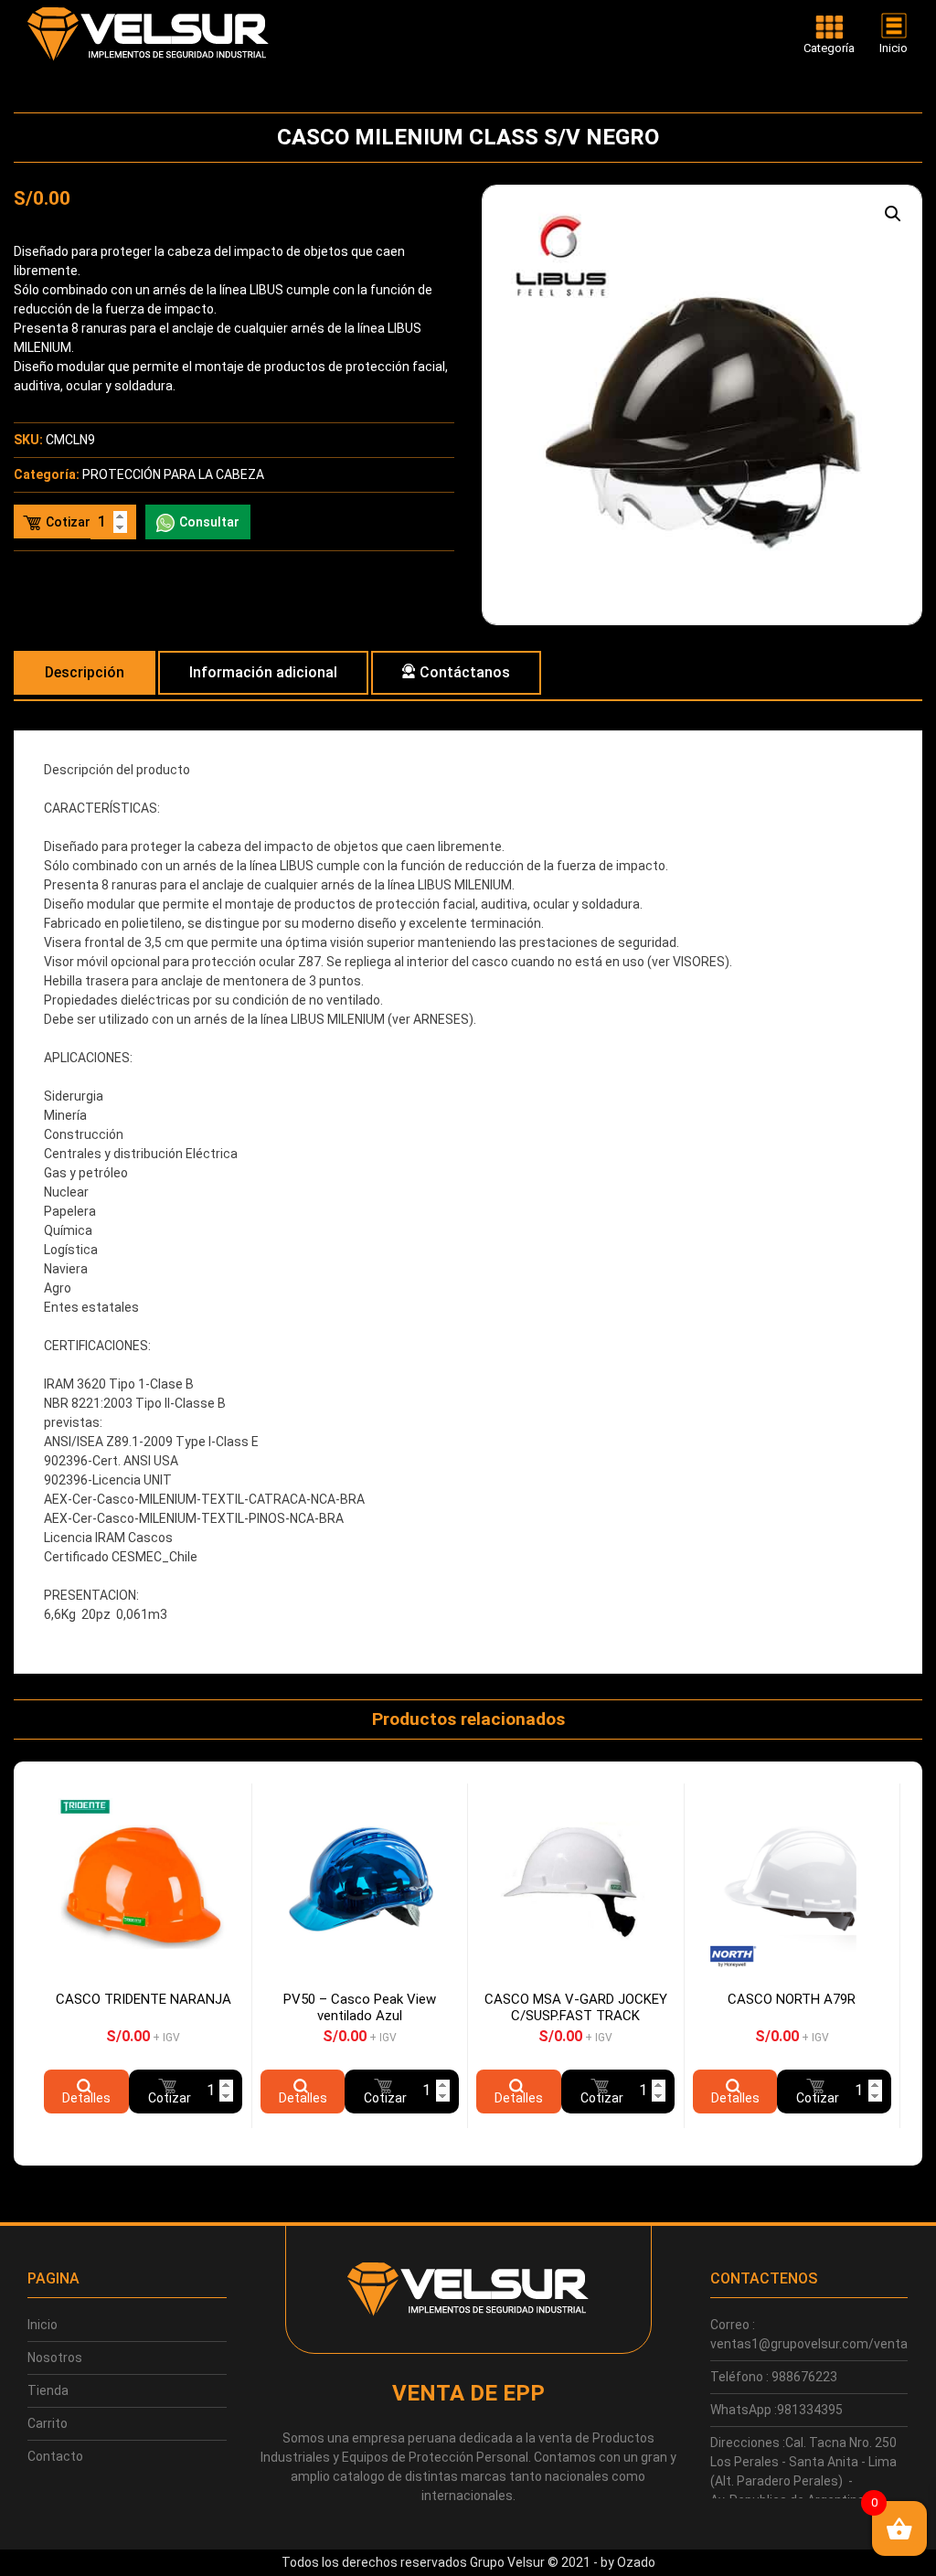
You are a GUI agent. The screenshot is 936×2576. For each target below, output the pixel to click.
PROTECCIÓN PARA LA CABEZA (173, 474)
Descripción (85, 672)
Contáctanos (465, 672)
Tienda (48, 2390)
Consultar (209, 522)
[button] (893, 214)
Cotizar (68, 522)
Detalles (86, 2098)
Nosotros (55, 2358)
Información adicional (263, 672)
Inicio (43, 2325)
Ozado (636, 2562)
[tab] (85, 673)
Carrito (48, 2423)
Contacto (55, 2456)
